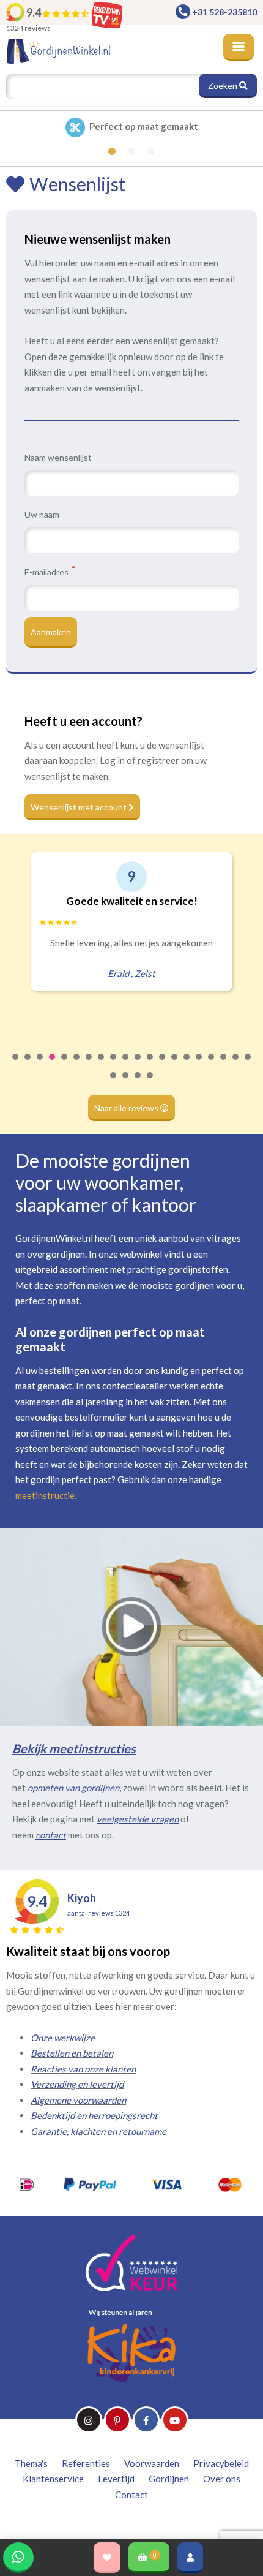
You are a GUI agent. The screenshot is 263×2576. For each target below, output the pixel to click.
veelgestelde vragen (138, 1819)
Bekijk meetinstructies (74, 1748)
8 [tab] (102, 1065)
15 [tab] (187, 1065)
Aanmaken (51, 632)
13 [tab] (163, 1065)
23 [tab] (138, 1083)
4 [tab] (53, 1065)
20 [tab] (248, 1065)
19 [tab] (236, 1065)
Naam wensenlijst (58, 457)
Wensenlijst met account (80, 807)
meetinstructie (45, 1495)
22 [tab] (126, 1083)
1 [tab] (16, 1065)
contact (51, 1835)
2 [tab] (28, 1065)
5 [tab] (65, 1065)
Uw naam (42, 514)
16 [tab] (199, 1065)
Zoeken (224, 85)
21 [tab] (114, 1083)
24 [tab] (150, 1083)
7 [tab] (89, 1065)
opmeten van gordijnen (73, 1788)
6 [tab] (77, 1065)
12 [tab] (150, 1065)
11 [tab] (138, 1065)
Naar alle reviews (127, 1108)
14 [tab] (175, 1065)
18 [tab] (224, 1065)
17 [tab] (212, 1065)
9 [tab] (114, 1065)
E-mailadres (47, 572)
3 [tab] (40, 1065)
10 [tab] (126, 1065)
